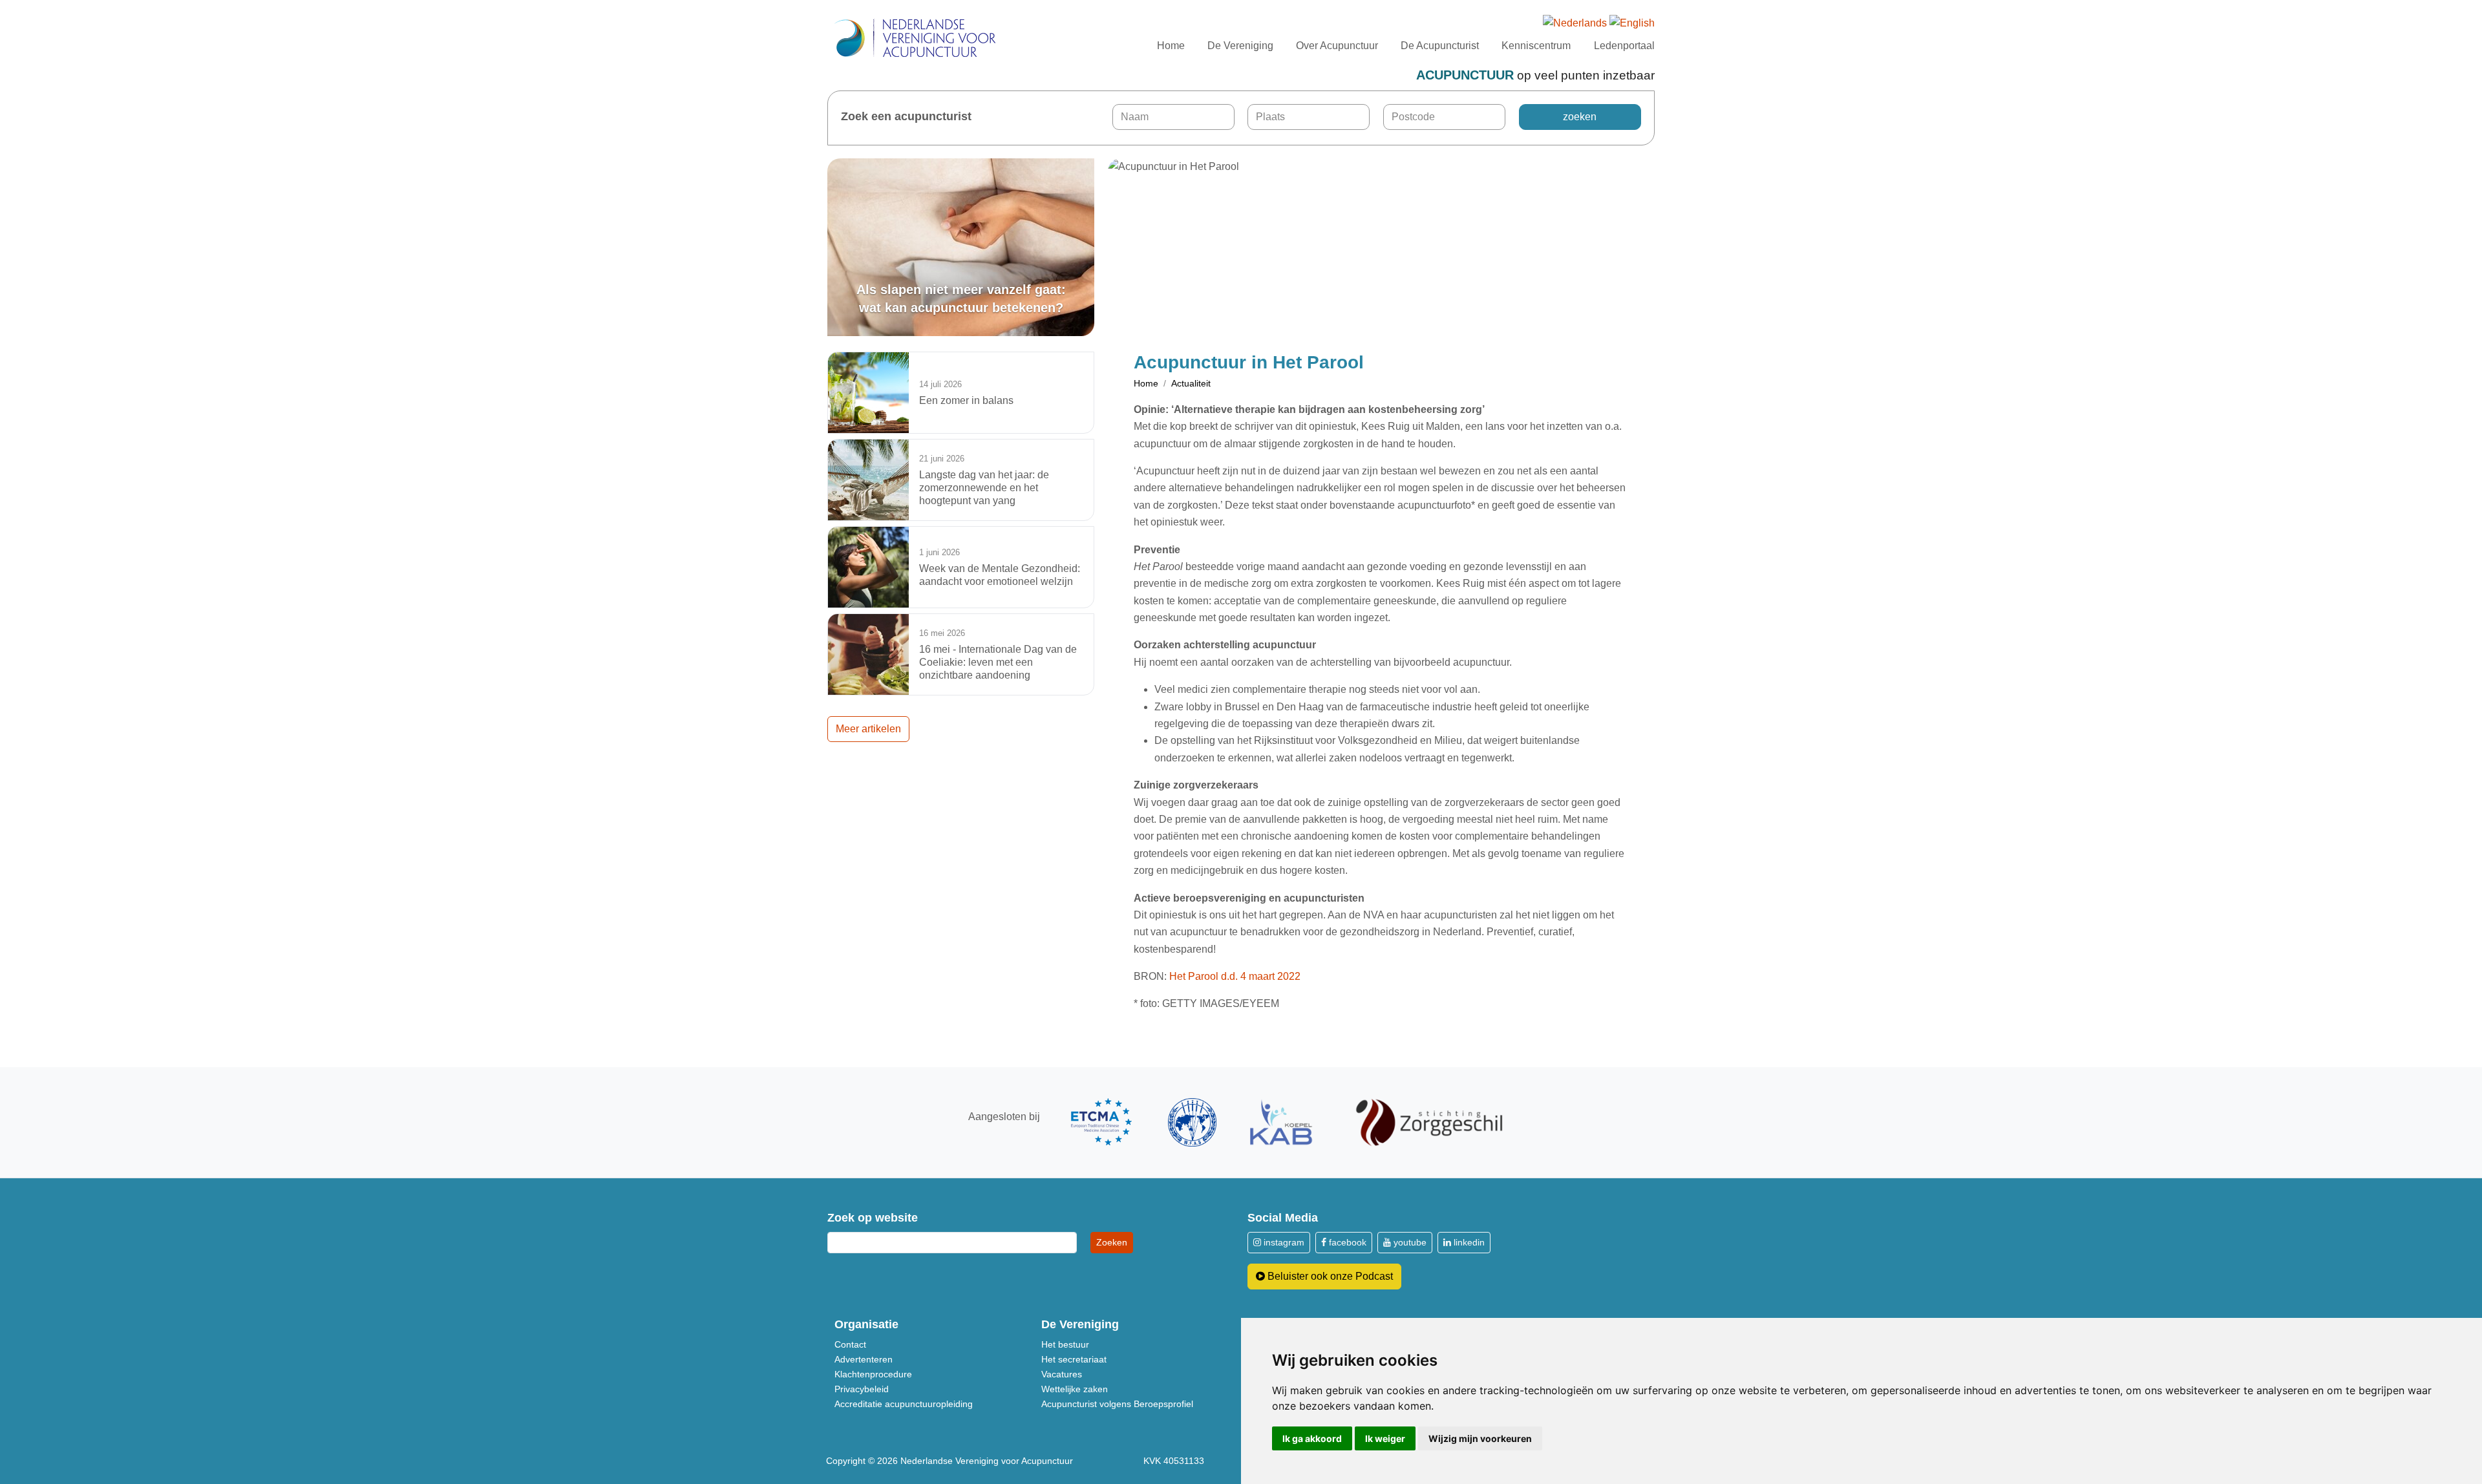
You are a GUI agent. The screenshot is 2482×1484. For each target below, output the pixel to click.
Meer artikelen (868, 729)
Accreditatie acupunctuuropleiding (904, 1404)
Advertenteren (864, 1359)
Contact (850, 1344)
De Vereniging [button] (1240, 46)
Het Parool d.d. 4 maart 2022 (1235, 976)
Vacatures (1062, 1374)
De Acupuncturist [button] (1440, 46)
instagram (1283, 1242)
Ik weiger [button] (1385, 1438)
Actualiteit (1191, 383)
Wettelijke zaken (1075, 1389)
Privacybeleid (862, 1389)
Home (1171, 46)
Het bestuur (1065, 1344)
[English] (1632, 24)
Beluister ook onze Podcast (1329, 1276)
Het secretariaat (1074, 1359)
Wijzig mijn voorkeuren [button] (1480, 1438)
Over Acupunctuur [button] (1337, 46)
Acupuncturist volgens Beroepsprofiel (1117, 1404)
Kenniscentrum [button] (1536, 46)
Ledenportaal (1624, 46)
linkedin (1468, 1242)
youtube (1409, 1242)
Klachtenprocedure (873, 1374)
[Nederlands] (1575, 24)
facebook (1346, 1242)
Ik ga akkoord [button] (1312, 1438)
